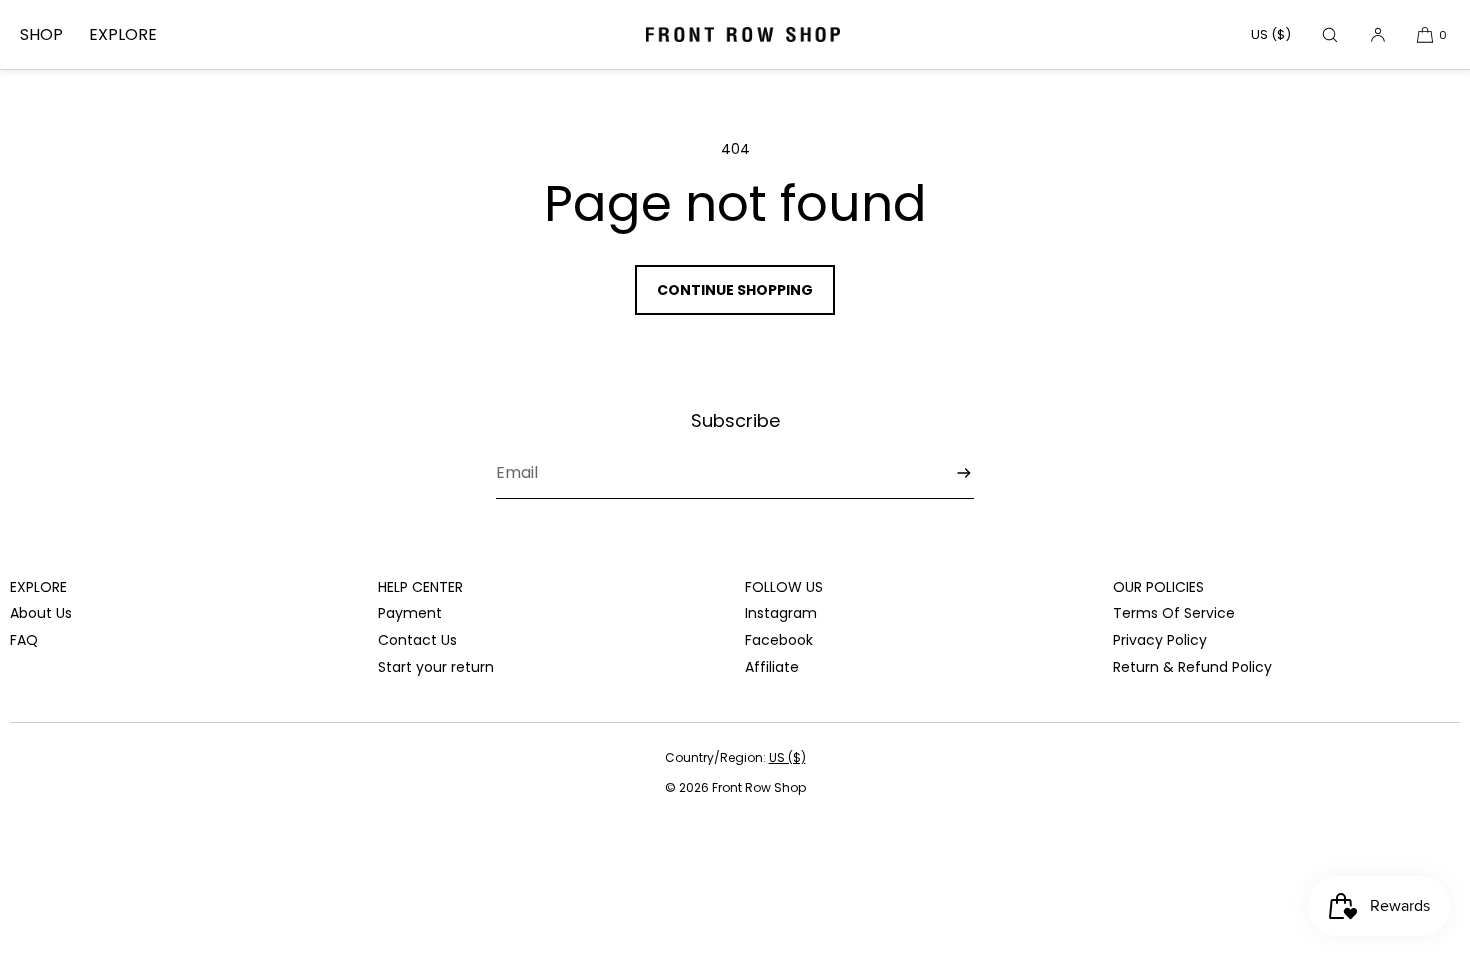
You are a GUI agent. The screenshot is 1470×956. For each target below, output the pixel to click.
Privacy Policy (1160, 640)
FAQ (24, 640)
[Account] (1378, 34)
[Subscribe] (949, 473)
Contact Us (417, 640)
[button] (1330, 34)
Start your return (436, 667)
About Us (41, 613)
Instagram (781, 613)
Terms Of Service (1174, 613)
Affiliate (772, 667)
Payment (410, 613)
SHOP (41, 34)
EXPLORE (123, 34)
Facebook (779, 640)
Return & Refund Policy (1192, 667)
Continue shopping (735, 290)
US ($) (1271, 34)
